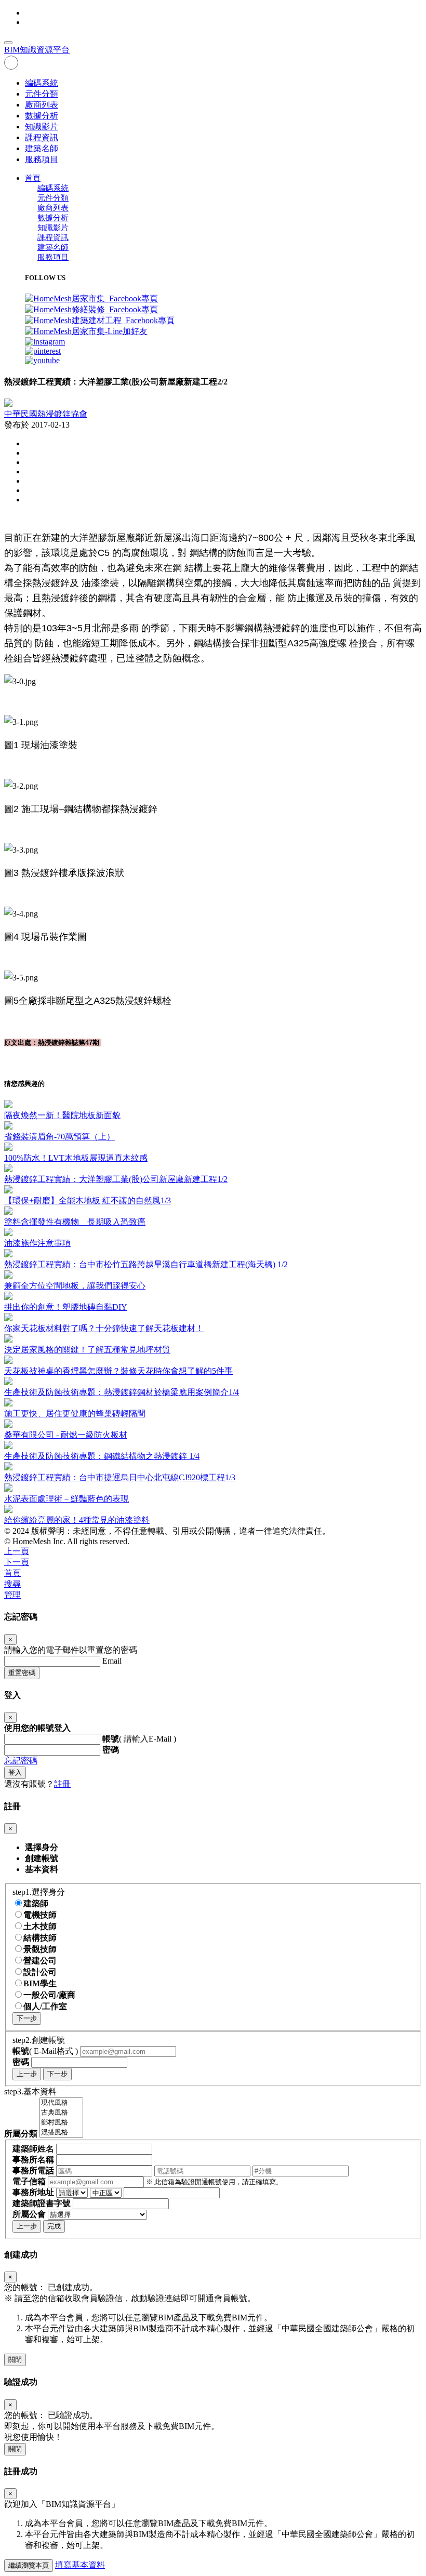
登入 (15, 1772)
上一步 (27, 2074)
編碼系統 (42, 83)
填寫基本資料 (80, 2565)
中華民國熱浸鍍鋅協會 (46, 414)
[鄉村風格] (61, 2123)
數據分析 (42, 116)
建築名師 (42, 148)
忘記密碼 (21, 1761)
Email (112, 1661)
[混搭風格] (61, 2133)
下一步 (27, 2018)
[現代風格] (61, 2103)
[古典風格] (61, 2113)
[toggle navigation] (8, 43)
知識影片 (42, 127)
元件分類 (42, 94)
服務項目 (42, 159)
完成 (54, 2226)
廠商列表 (42, 105)
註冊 (62, 1784)
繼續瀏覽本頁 (29, 2565)
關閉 (15, 2360)
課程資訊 (42, 137)
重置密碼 (22, 1673)
